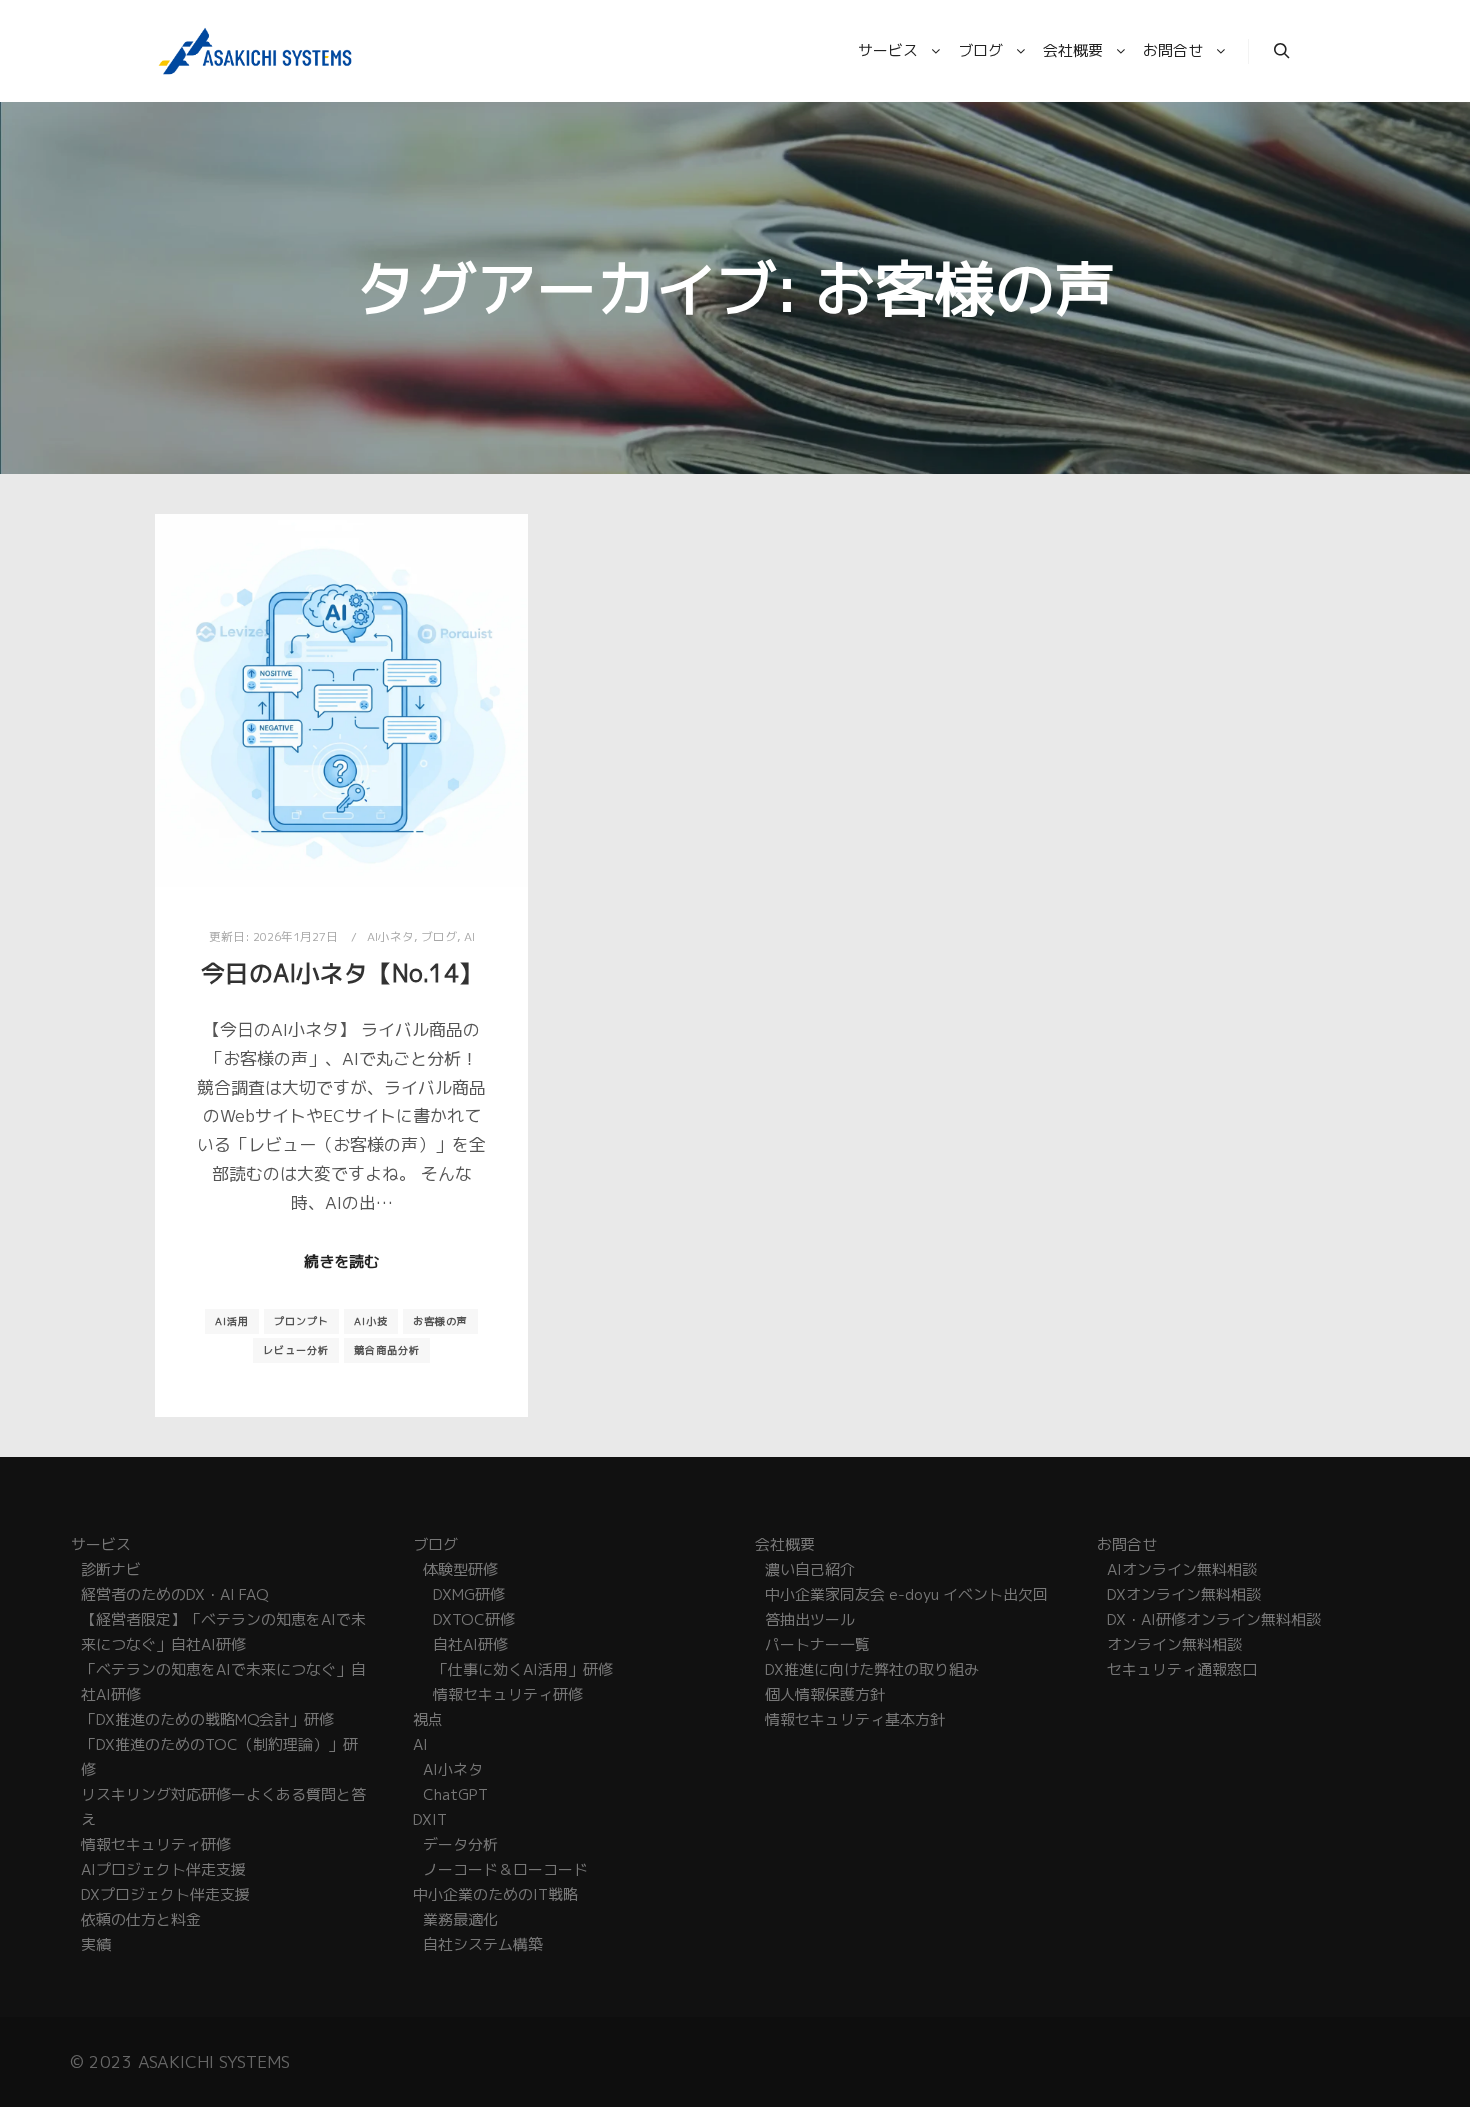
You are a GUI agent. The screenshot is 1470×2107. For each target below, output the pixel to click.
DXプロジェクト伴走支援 (165, 1894)
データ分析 (460, 1844)
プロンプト (301, 1321)
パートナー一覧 (817, 1644)
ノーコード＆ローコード (505, 1869)
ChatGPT (455, 1794)
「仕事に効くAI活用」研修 (523, 1669)
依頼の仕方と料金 (141, 1919)
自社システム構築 (483, 1944)
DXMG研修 (469, 1594)
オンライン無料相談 (1174, 1644)
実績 (96, 1944)
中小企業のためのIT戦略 (495, 1894)
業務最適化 (460, 1919)
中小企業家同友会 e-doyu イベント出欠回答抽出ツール (906, 1607)
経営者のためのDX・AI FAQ (174, 1594)
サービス (101, 1544)
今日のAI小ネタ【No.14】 (342, 973)
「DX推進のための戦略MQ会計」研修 (207, 1719)
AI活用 (232, 1321)
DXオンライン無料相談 (1184, 1594)
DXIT (430, 1819)
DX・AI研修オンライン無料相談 (1214, 1619)
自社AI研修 (470, 1644)
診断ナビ (111, 1569)
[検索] (1282, 51)
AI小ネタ (390, 936)
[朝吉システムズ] (255, 51)
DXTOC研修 (474, 1619)
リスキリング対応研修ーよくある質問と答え (223, 1807)
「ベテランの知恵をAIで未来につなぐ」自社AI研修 (223, 1682)
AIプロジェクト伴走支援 (163, 1869)
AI (469, 936)
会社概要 (785, 1544)
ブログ (439, 936)
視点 (428, 1719)
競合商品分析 (387, 1350)
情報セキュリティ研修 (156, 1844)
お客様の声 (440, 1321)
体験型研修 (460, 1569)
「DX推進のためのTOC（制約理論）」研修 (219, 1757)
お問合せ (1127, 1544)
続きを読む (341, 1261)
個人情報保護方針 (825, 1694)
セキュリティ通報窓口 (1182, 1669)
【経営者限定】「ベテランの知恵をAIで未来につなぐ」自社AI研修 (223, 1632)
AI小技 (371, 1321)
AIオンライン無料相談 (1182, 1569)
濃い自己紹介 (810, 1569)
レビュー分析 (296, 1350)
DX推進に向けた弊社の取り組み (872, 1669)
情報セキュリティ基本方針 (855, 1719)
